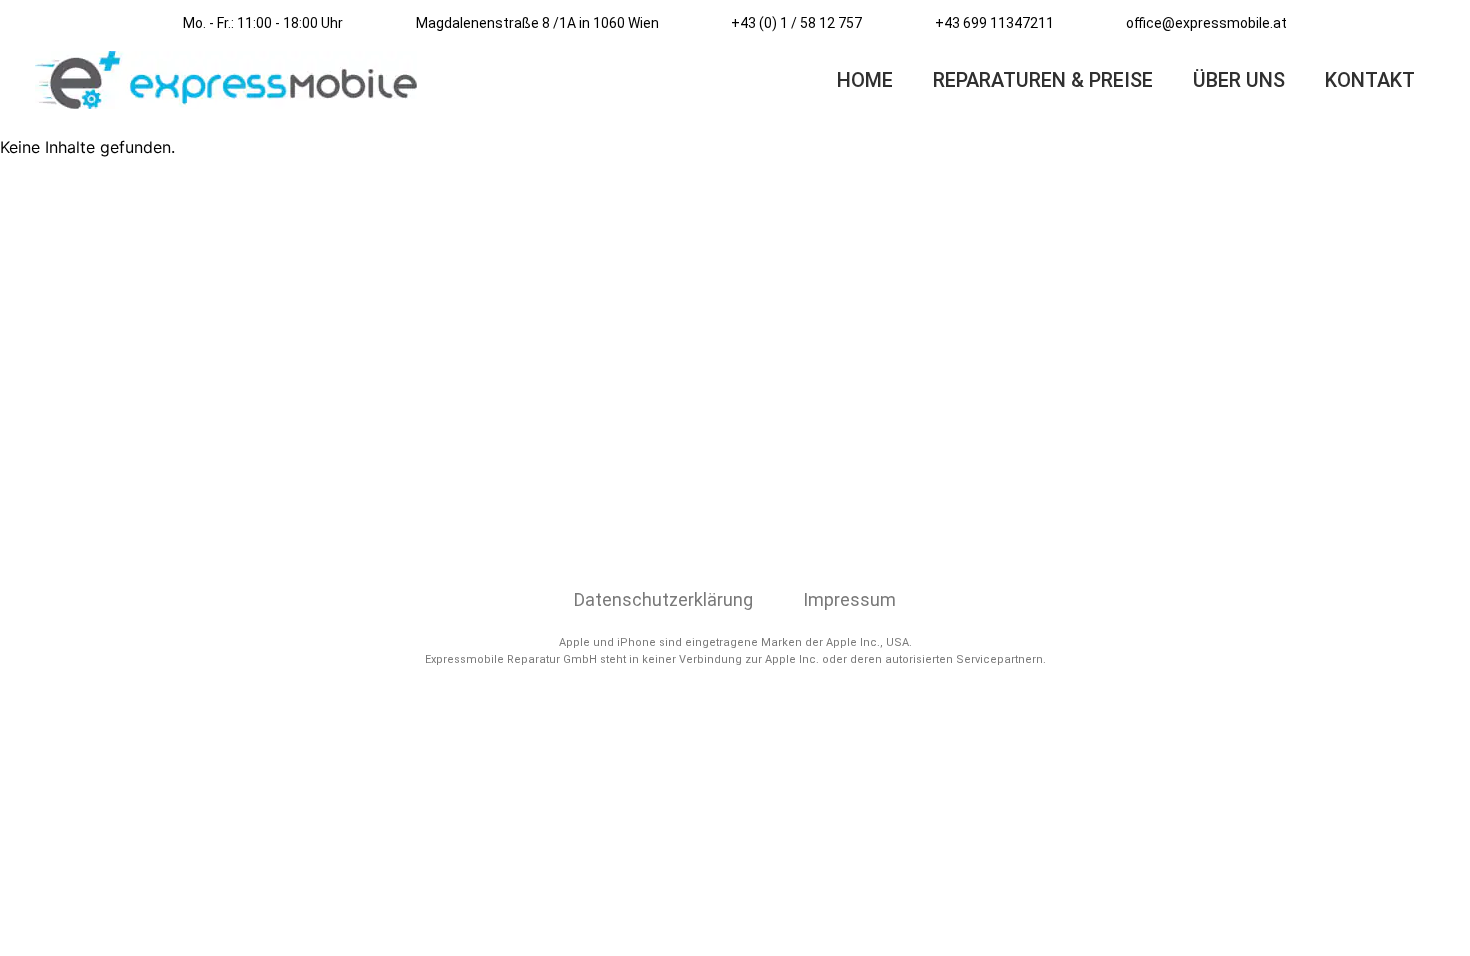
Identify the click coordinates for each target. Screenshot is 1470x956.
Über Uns (1239, 80)
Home (865, 80)
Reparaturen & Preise (1043, 80)
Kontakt (1370, 80)
